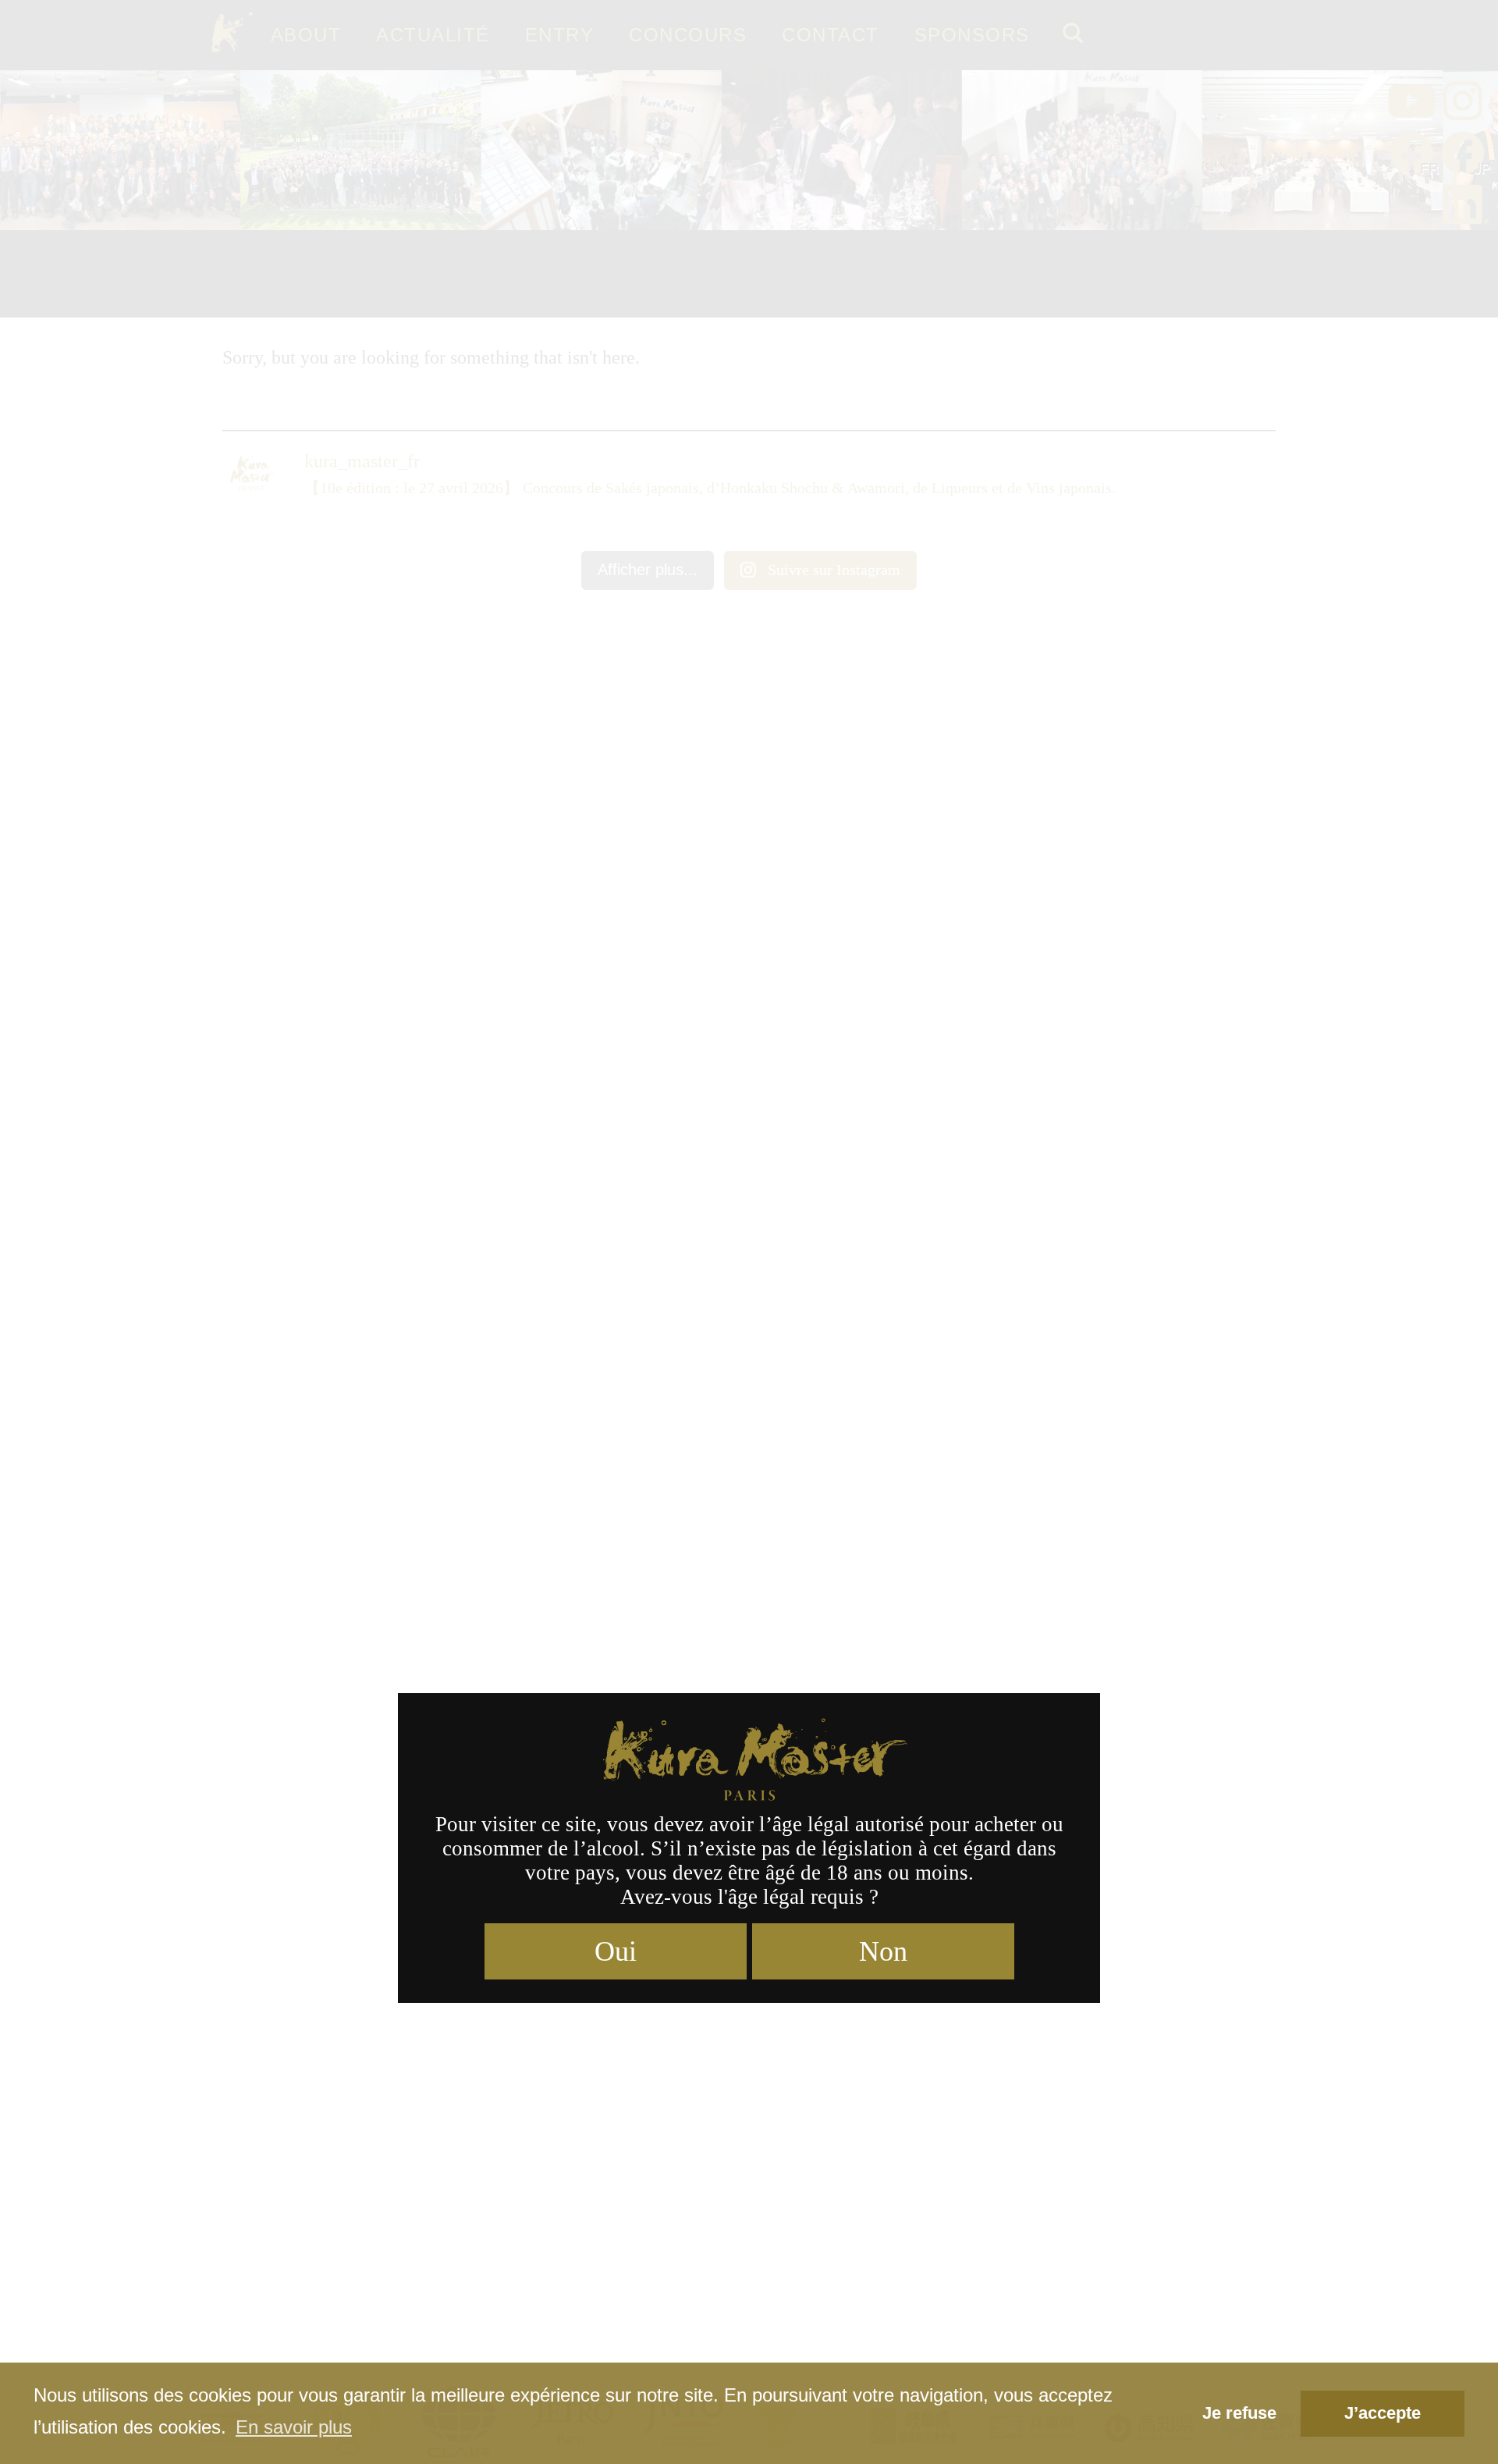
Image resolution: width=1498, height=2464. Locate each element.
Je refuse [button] (1239, 2413)
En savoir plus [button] (294, 2427)
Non (883, 1951)
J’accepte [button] (1383, 2413)
